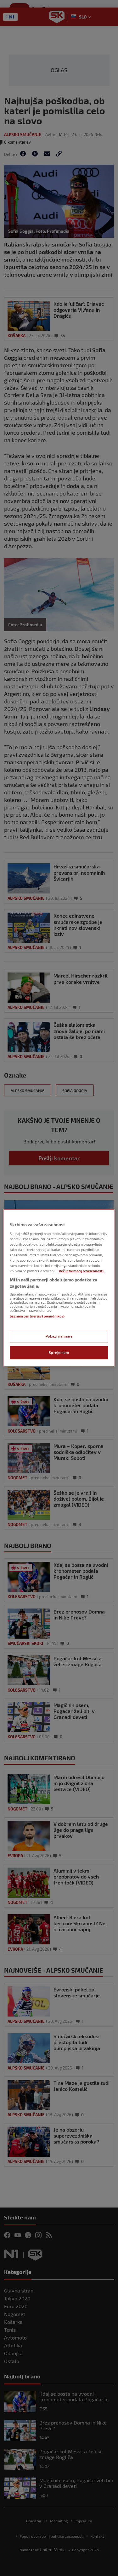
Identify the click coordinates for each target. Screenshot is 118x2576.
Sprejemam (59, 1352)
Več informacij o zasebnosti (81, 1271)
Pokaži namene (59, 1336)
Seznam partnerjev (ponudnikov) (37, 1316)
